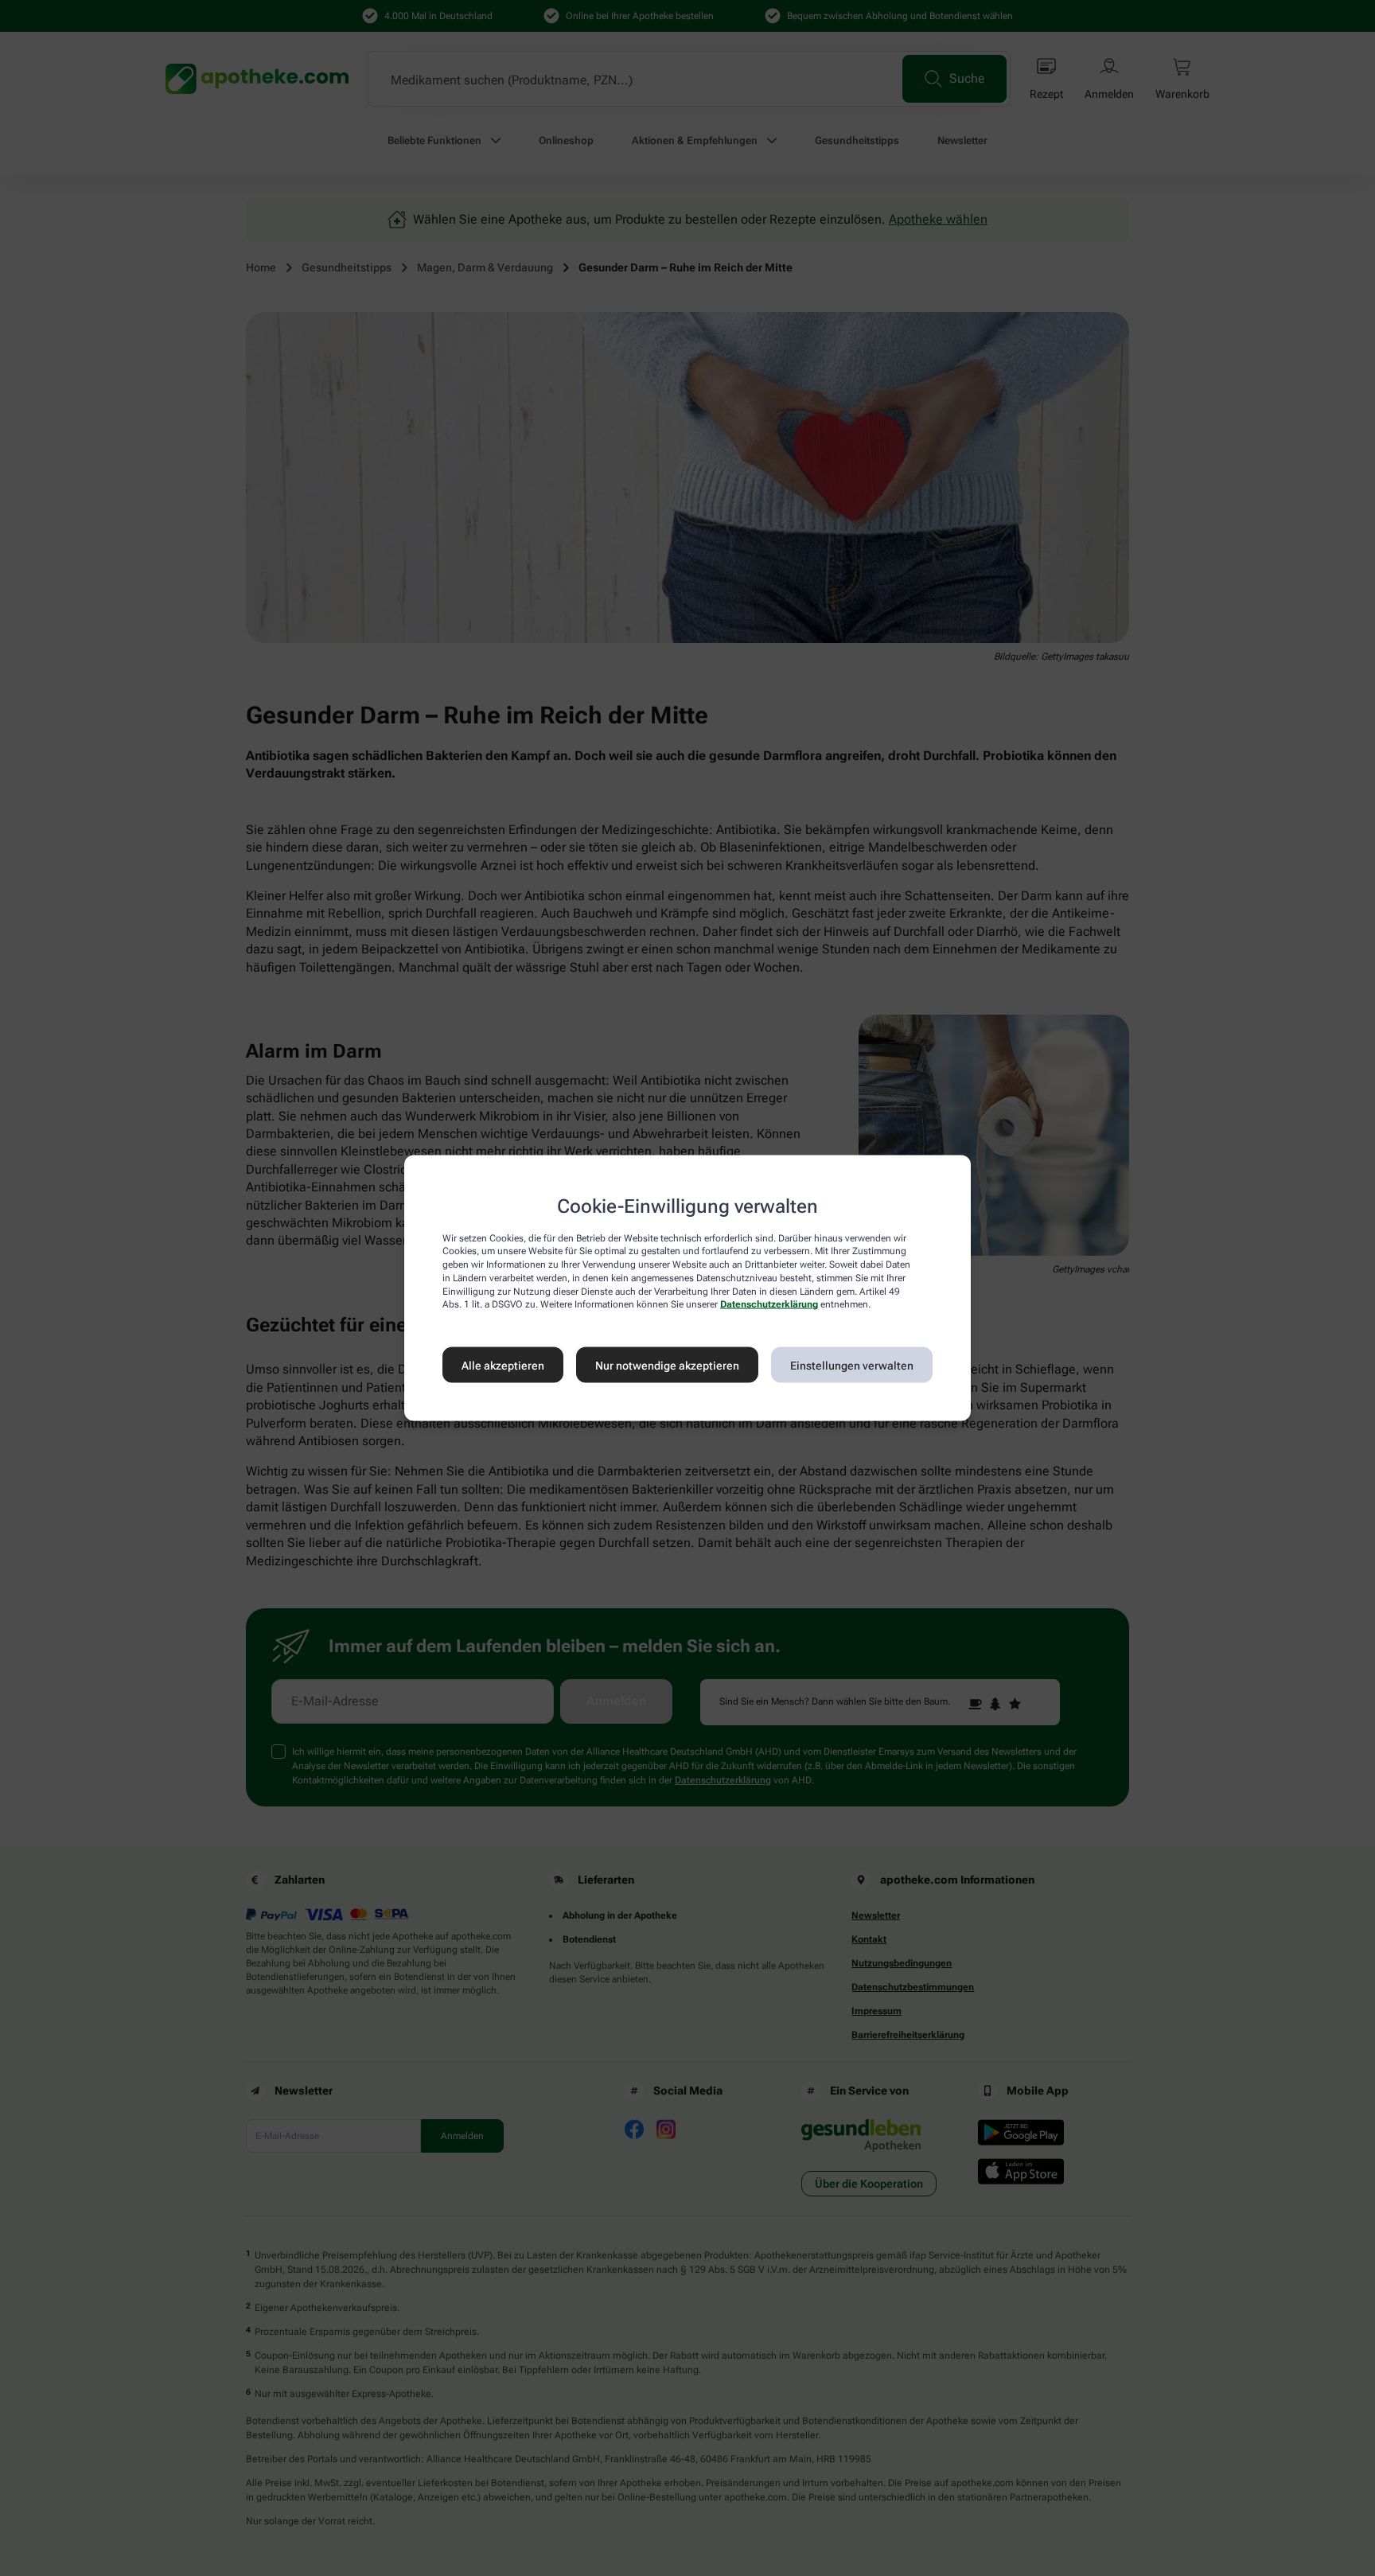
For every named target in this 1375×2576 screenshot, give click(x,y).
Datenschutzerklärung (769, 1304)
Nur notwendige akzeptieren (667, 1365)
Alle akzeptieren (503, 1365)
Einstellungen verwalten (852, 1365)
